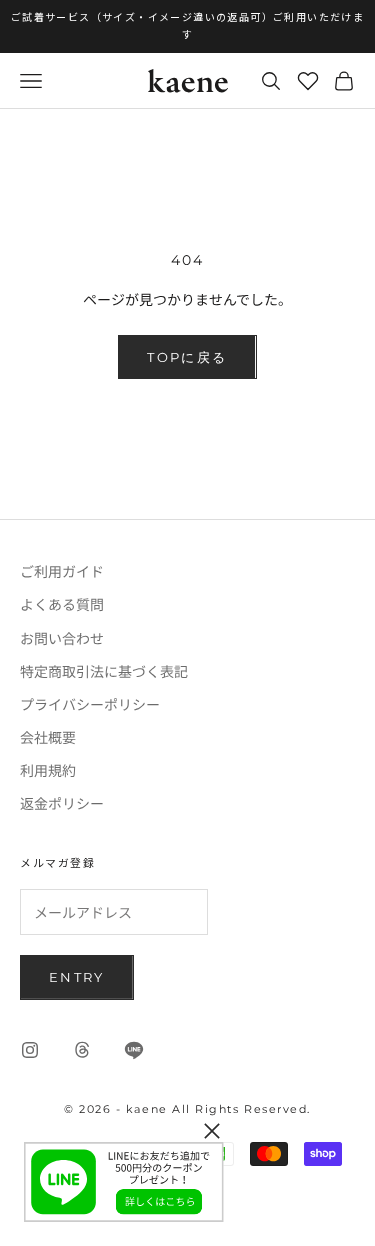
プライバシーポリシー (90, 704)
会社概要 (48, 737)
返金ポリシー (62, 803)
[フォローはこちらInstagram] (30, 1050)
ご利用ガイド (62, 571)
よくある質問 (62, 604)
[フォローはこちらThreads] (82, 1050)
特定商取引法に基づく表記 (104, 671)
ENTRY (77, 977)
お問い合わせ (62, 638)
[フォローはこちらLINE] (134, 1050)
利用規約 (48, 770)
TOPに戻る (187, 357)
